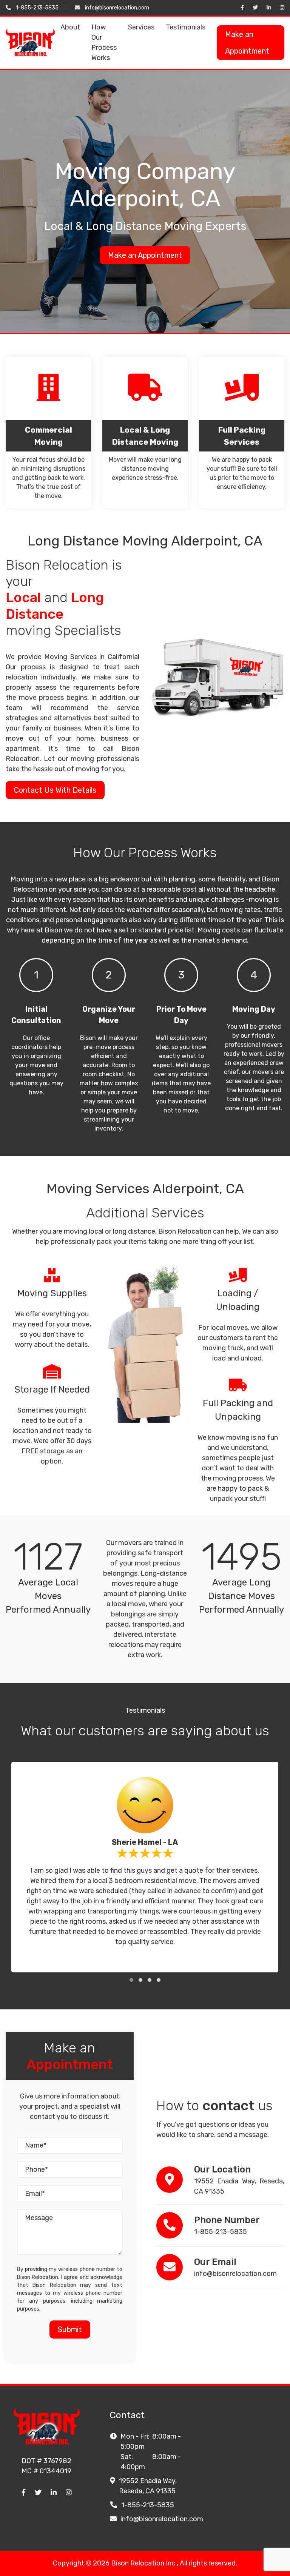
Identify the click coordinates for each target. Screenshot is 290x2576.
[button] (131, 1980)
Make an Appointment (247, 43)
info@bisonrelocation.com (117, 8)
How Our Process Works (104, 42)
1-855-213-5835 (37, 8)
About (70, 27)
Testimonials (186, 27)
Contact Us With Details (55, 790)
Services (141, 27)
